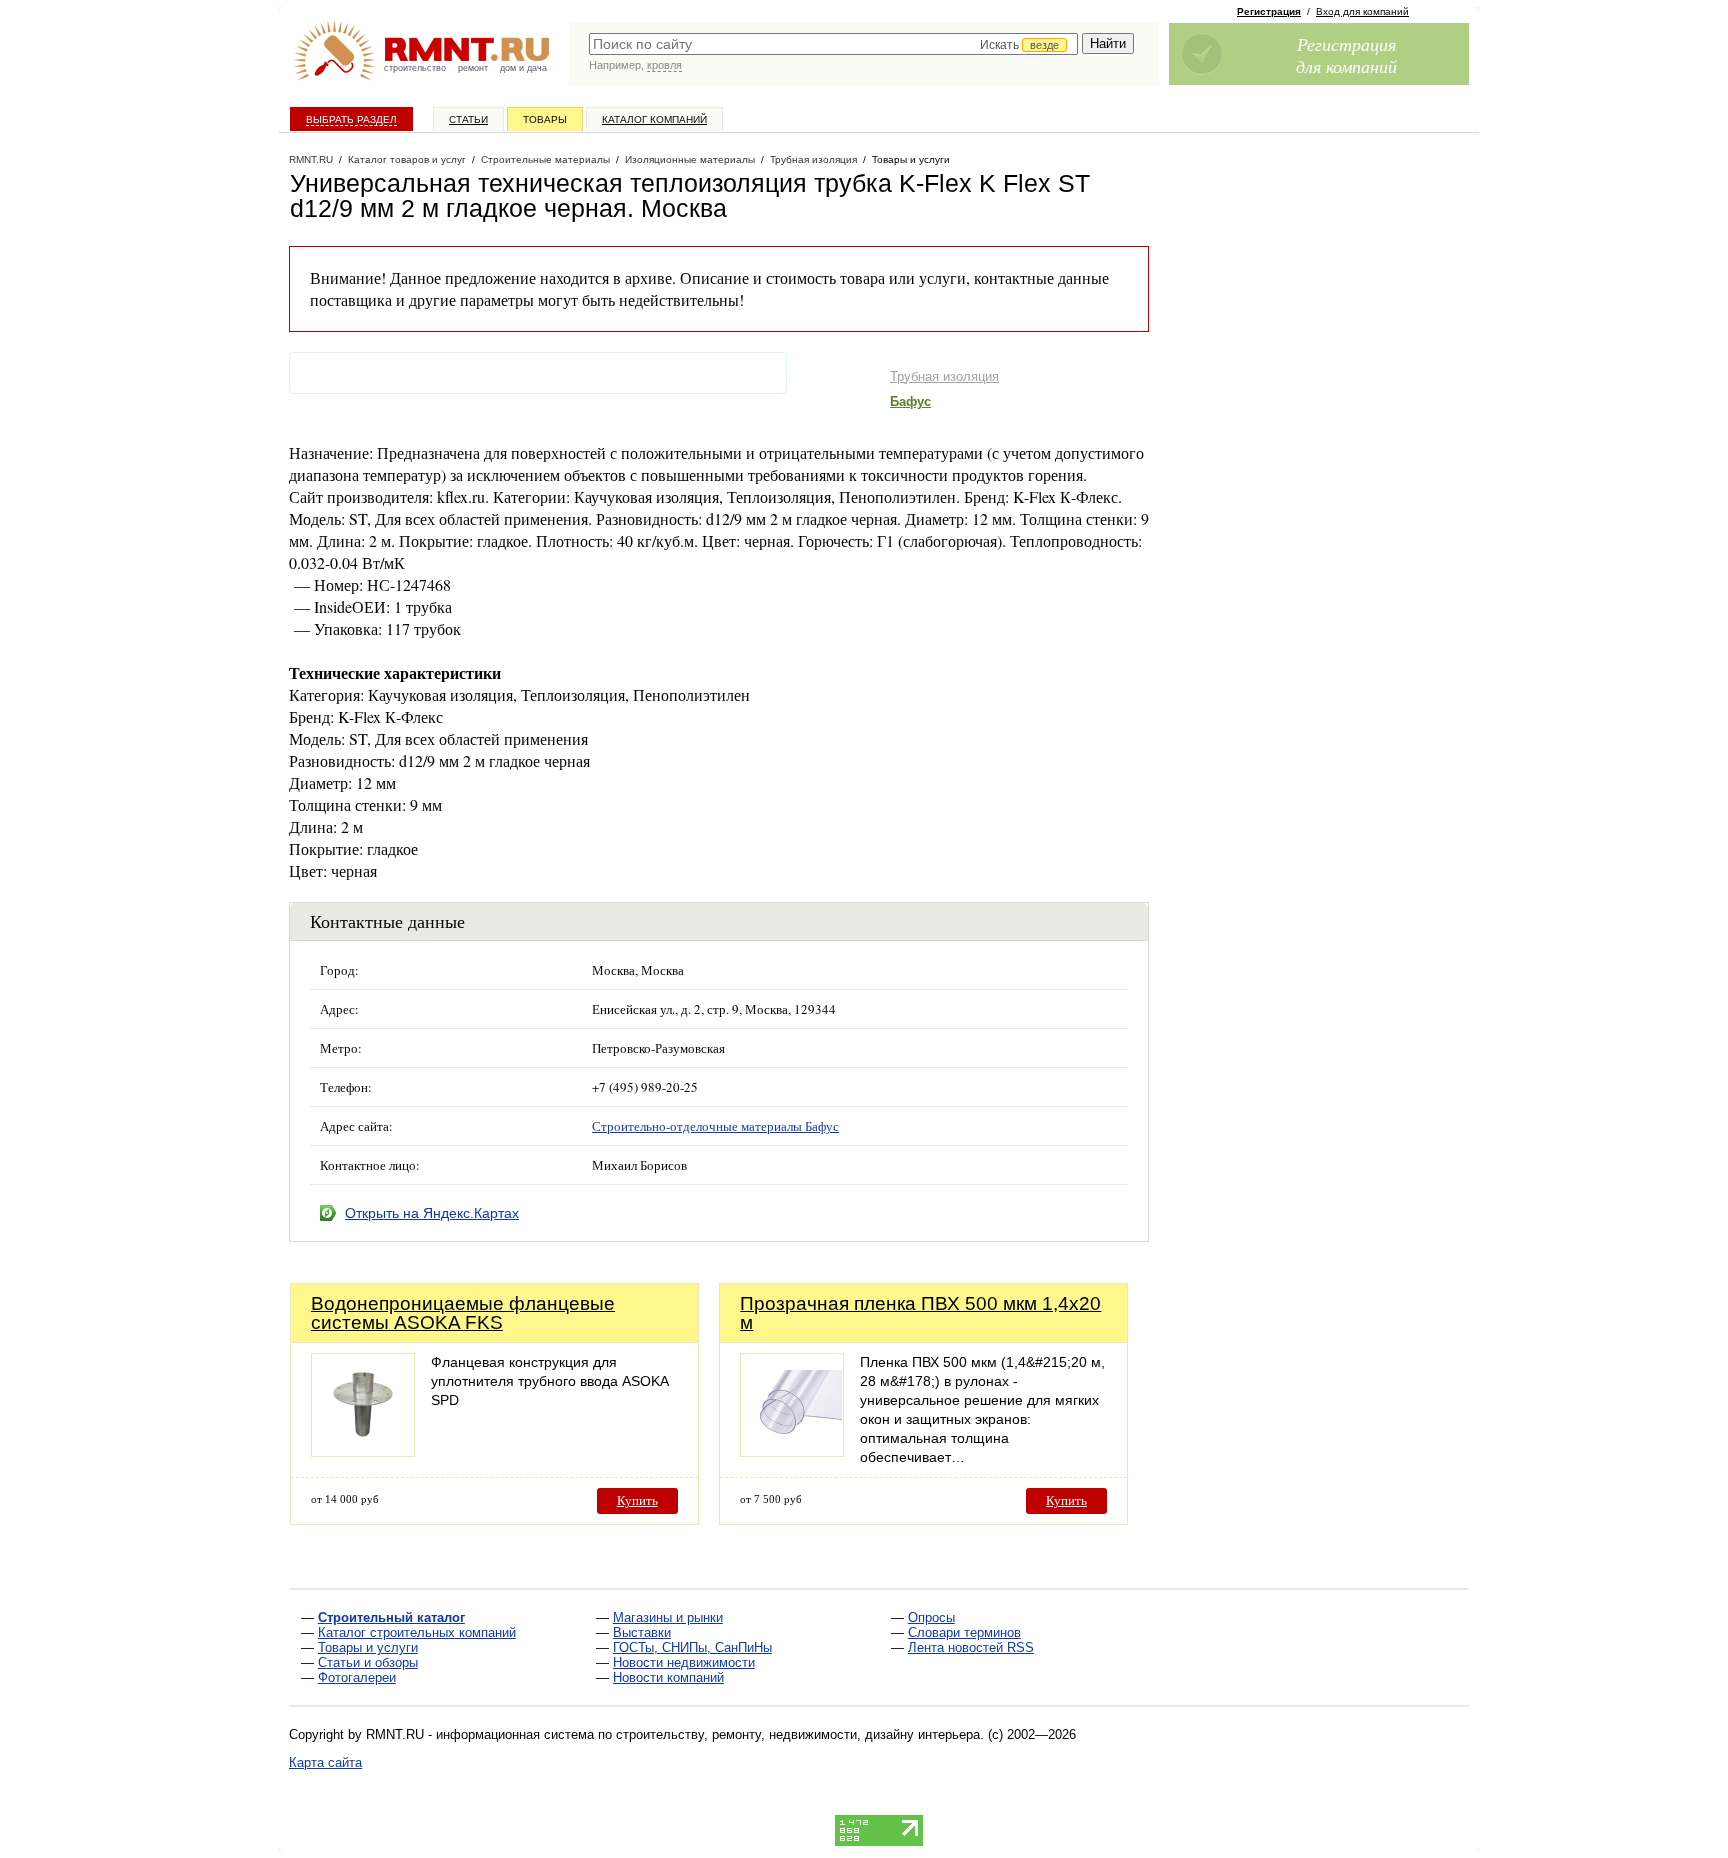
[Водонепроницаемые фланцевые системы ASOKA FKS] (363, 1451)
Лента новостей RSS (971, 1647)
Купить (637, 1500)
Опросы (931, 1617)
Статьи (468, 119)
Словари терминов (964, 1632)
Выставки (642, 1632)
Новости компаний (668, 1677)
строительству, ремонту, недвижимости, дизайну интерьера (798, 1734)
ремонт (473, 68)
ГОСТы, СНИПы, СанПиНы (692, 1647)
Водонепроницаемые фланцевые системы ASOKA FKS (463, 1313)
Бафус (910, 401)
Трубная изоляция (944, 376)
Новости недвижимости (684, 1662)
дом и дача (523, 68)
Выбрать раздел (351, 119)
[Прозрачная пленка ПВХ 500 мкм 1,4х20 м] (792, 1451)
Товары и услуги (368, 1647)
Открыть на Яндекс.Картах (432, 1213)
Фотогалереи (357, 1677)
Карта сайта (325, 1762)
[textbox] (833, 44)
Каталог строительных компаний (417, 1632)
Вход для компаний (1362, 11)
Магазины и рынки (668, 1617)
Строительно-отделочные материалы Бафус (715, 1126)
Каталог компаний (654, 119)
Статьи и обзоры (368, 1662)
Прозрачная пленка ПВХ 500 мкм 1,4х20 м (920, 1313)
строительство (415, 68)
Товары (545, 119)
